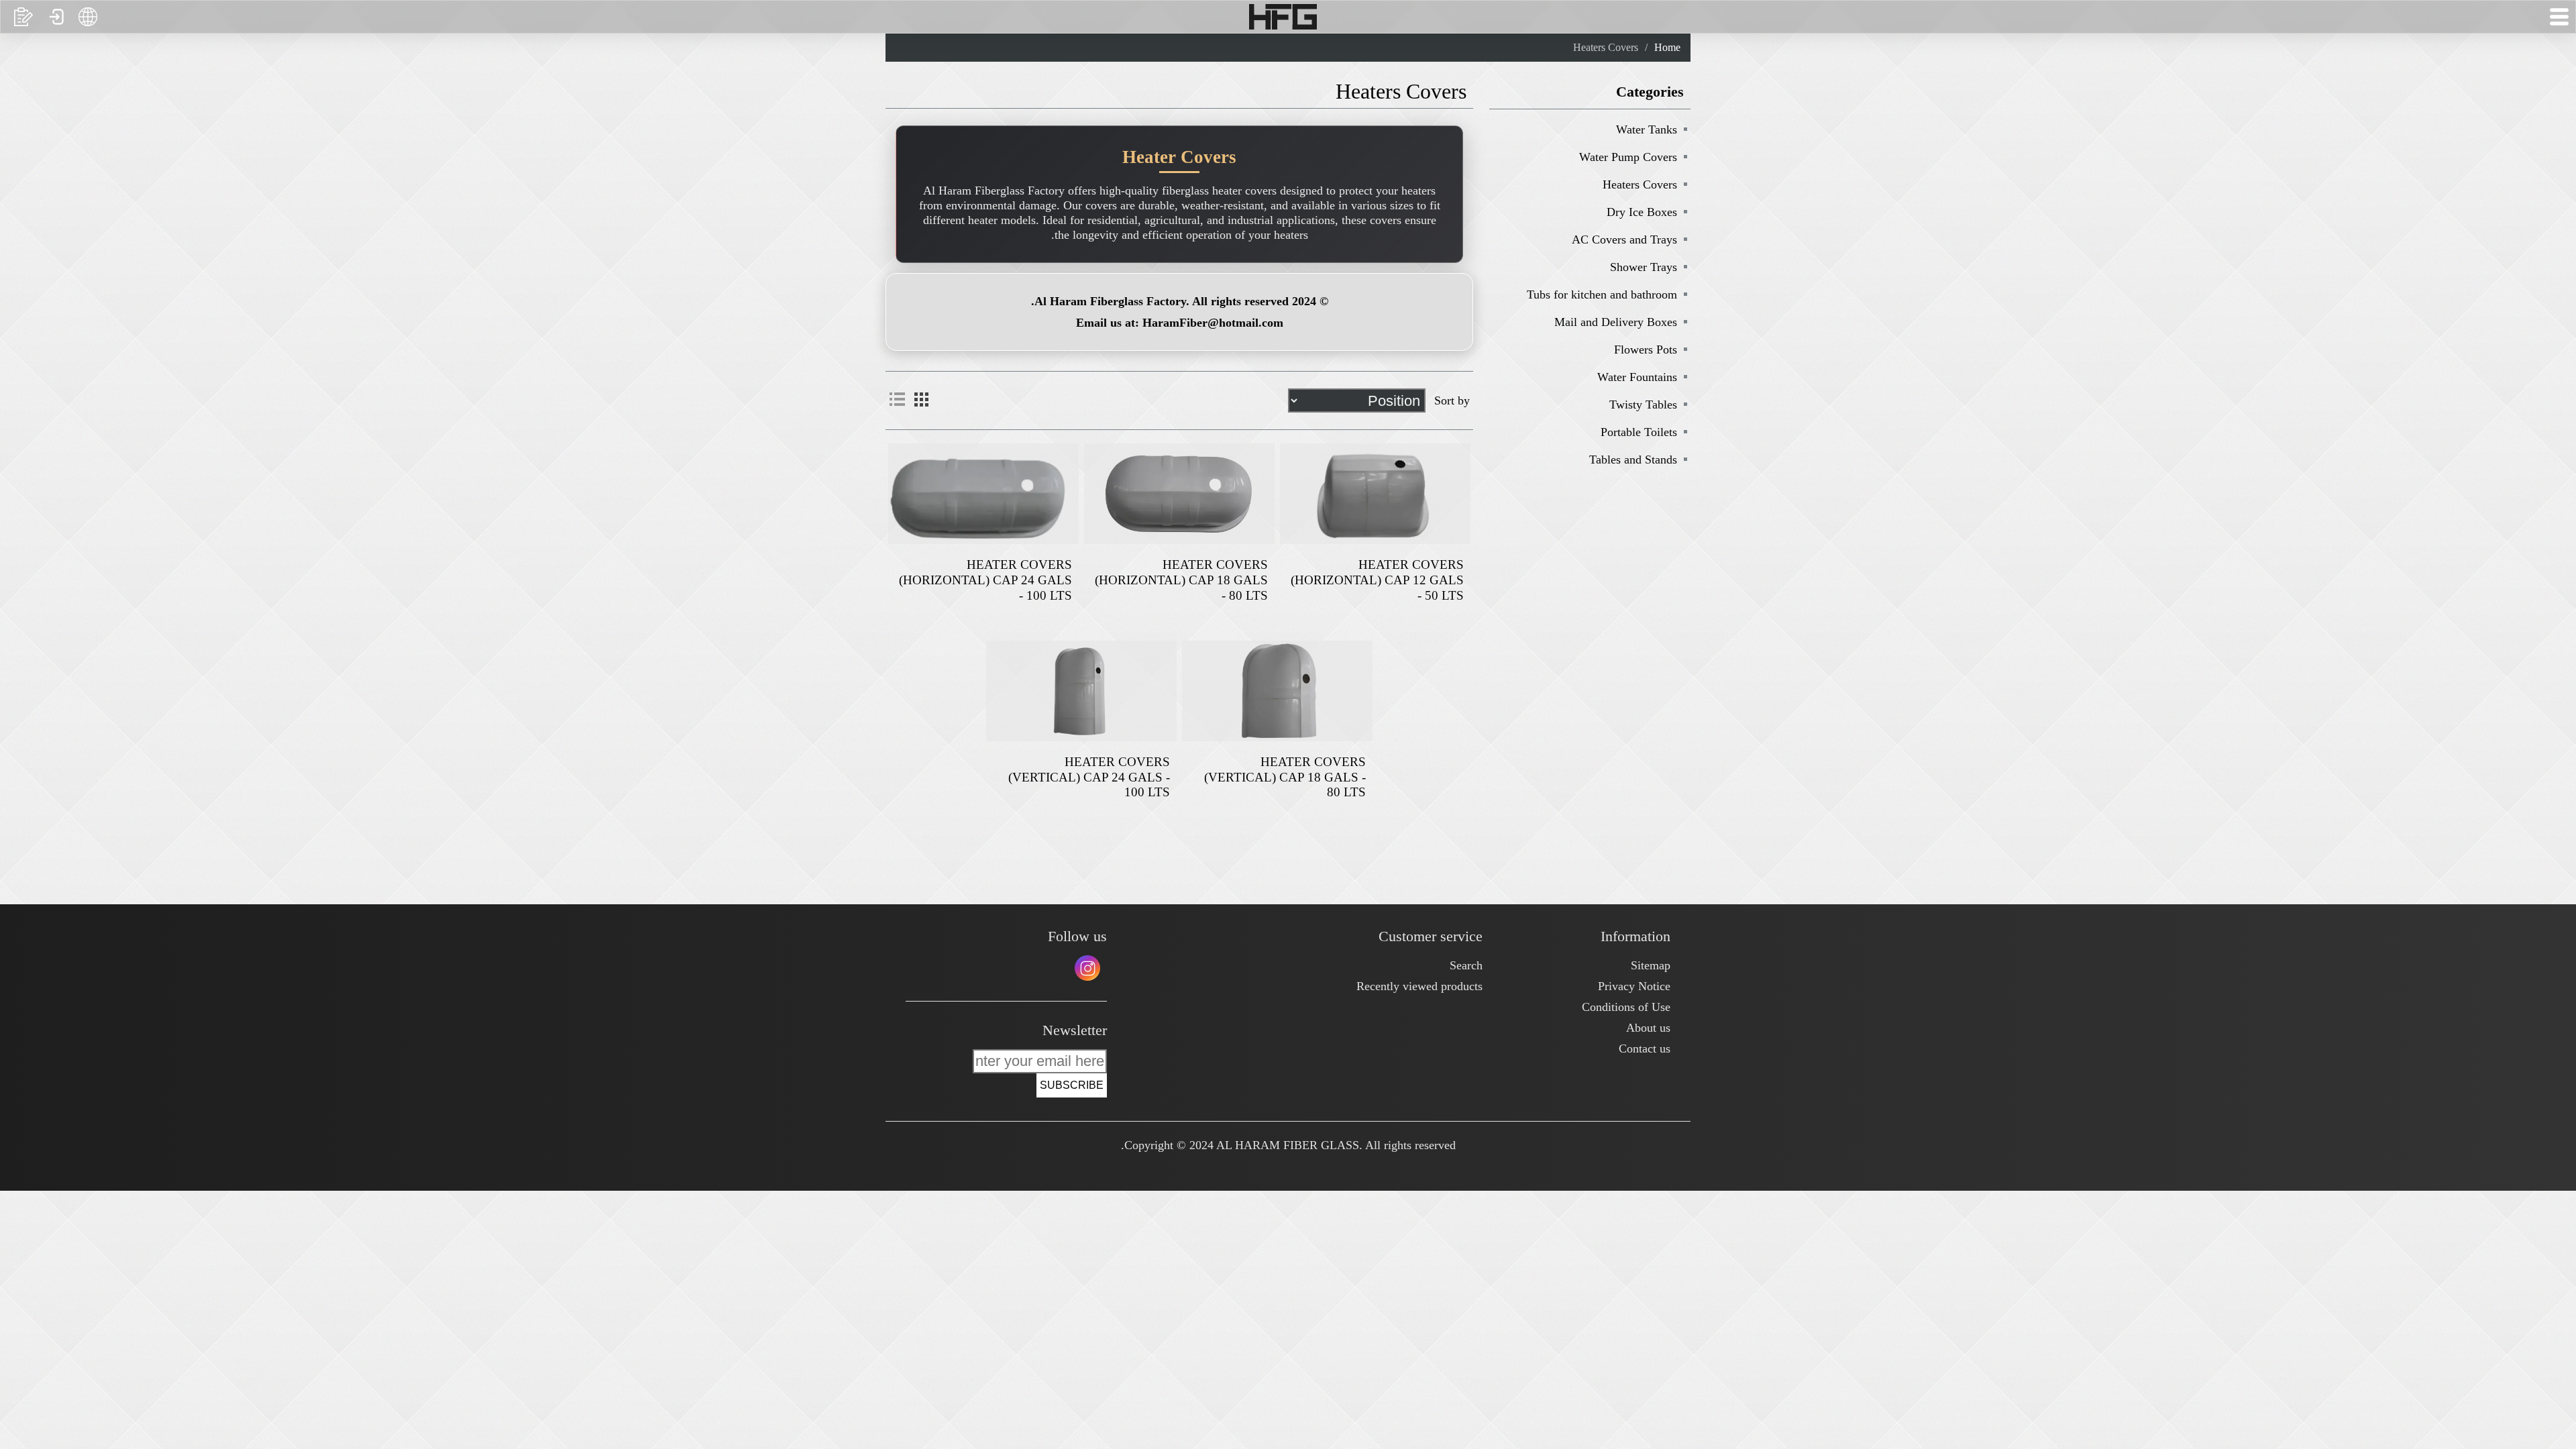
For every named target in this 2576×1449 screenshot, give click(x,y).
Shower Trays (1644, 267)
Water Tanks (1647, 129)
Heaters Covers (1640, 184)
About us (1648, 1028)
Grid (921, 399)
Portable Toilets (1639, 432)
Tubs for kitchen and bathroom (1602, 294)
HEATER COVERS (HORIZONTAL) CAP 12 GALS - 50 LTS (1377, 580)
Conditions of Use (1626, 1007)
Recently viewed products (1419, 986)
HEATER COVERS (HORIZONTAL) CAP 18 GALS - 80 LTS (1181, 580)
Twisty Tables (1643, 405)
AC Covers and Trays (1624, 239)
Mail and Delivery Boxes (1616, 322)
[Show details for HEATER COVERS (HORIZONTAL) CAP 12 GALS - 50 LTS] (1375, 494)
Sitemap (1651, 965)
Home (1667, 47)
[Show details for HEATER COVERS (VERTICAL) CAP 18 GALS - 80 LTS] (1277, 691)
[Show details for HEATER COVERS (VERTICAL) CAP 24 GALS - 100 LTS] (1081, 691)
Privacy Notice (1634, 986)
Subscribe (1072, 1085)
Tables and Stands (1633, 460)
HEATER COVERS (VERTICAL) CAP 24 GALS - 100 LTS (1089, 777)
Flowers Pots (1646, 350)
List (897, 399)
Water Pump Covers (1628, 157)
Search (1466, 965)
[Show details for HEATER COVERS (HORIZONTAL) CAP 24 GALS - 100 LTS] (983, 494)
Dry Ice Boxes (1642, 212)
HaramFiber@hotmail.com (1213, 323)
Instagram (1087, 968)
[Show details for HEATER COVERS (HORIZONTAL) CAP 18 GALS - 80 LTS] (1179, 494)
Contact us (1645, 1049)
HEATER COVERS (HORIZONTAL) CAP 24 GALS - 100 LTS (985, 580)
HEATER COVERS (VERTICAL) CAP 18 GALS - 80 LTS (1285, 777)
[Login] (56, 17)
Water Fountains (1637, 377)
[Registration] (23, 17)
